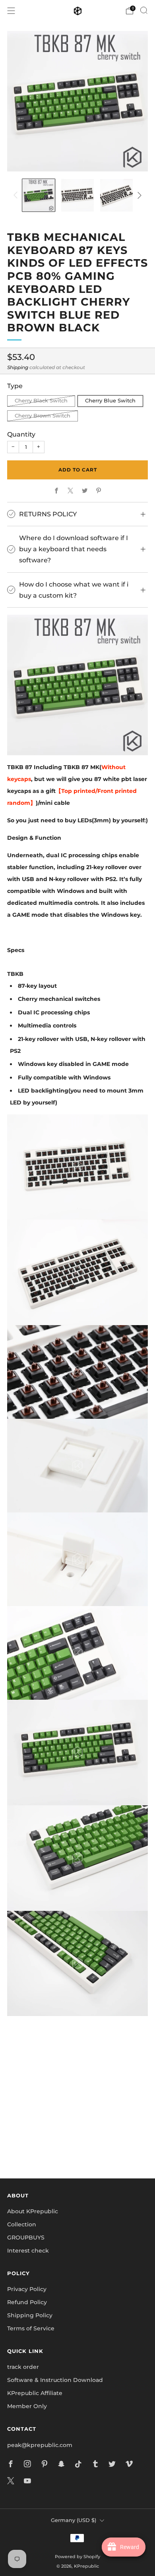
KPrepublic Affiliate (35, 2393)
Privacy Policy (27, 2289)
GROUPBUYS (26, 2237)
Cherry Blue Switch (110, 401)
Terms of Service (31, 2328)
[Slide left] (17, 195)
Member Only (27, 2406)
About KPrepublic (33, 2211)
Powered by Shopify (77, 2557)
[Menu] (11, 11)
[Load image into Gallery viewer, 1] (39, 195)
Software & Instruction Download (55, 2380)
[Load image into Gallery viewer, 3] (116, 195)
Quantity (21, 434)
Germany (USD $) (74, 2520)
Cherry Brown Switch (43, 416)
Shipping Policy (30, 2315)
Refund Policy (27, 2302)
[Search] (144, 10)
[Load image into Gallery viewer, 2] (77, 195)
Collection (22, 2224)
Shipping (18, 367)
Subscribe (77, 2145)
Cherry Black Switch (41, 401)
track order (23, 2367)
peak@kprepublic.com (40, 2445)
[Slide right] (138, 195)
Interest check (28, 2251)
